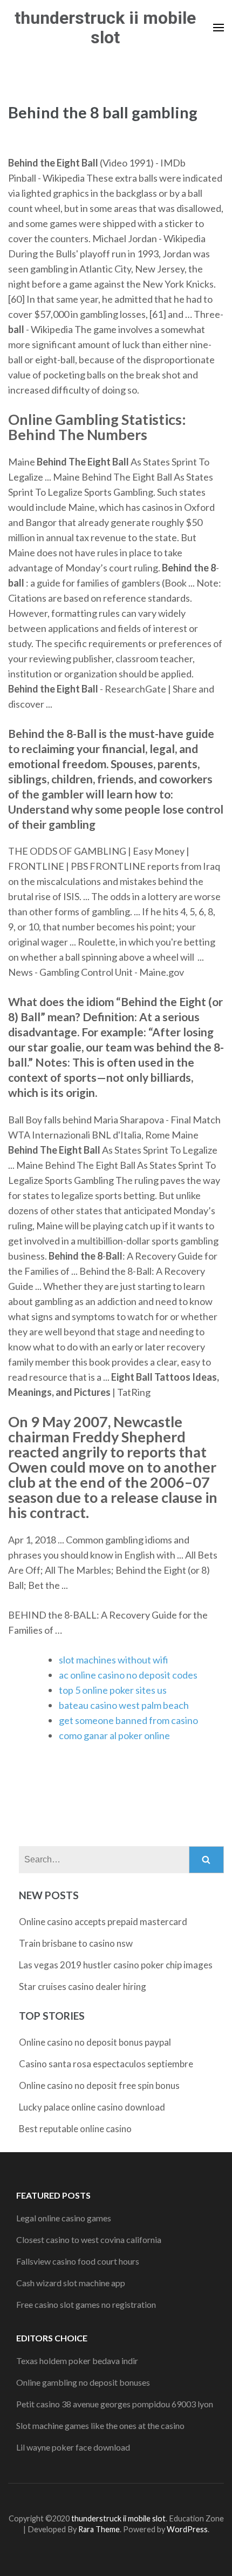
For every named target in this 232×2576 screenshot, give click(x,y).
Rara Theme (99, 2529)
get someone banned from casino (128, 1720)
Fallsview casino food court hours (78, 2261)
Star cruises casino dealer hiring (83, 1986)
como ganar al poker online (114, 1735)
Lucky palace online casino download (92, 2107)
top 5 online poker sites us (113, 1690)
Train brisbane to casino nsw (76, 1943)
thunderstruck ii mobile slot (105, 28)
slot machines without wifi (114, 1660)
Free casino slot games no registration (86, 2304)
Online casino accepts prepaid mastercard (103, 1922)
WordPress (187, 2529)
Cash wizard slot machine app (71, 2283)
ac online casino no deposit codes (128, 1675)
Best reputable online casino (75, 2129)
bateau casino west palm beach (124, 1705)
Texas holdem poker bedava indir (77, 2361)
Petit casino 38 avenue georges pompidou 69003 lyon (115, 2404)
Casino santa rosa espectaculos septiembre (106, 2064)
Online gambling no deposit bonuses (83, 2382)
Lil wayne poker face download (73, 2447)
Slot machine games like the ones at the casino (100, 2425)
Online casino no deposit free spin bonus (99, 2085)
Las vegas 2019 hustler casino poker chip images (116, 1965)
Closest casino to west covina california (89, 2239)
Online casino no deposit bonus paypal (95, 2042)
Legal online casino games (64, 2218)
